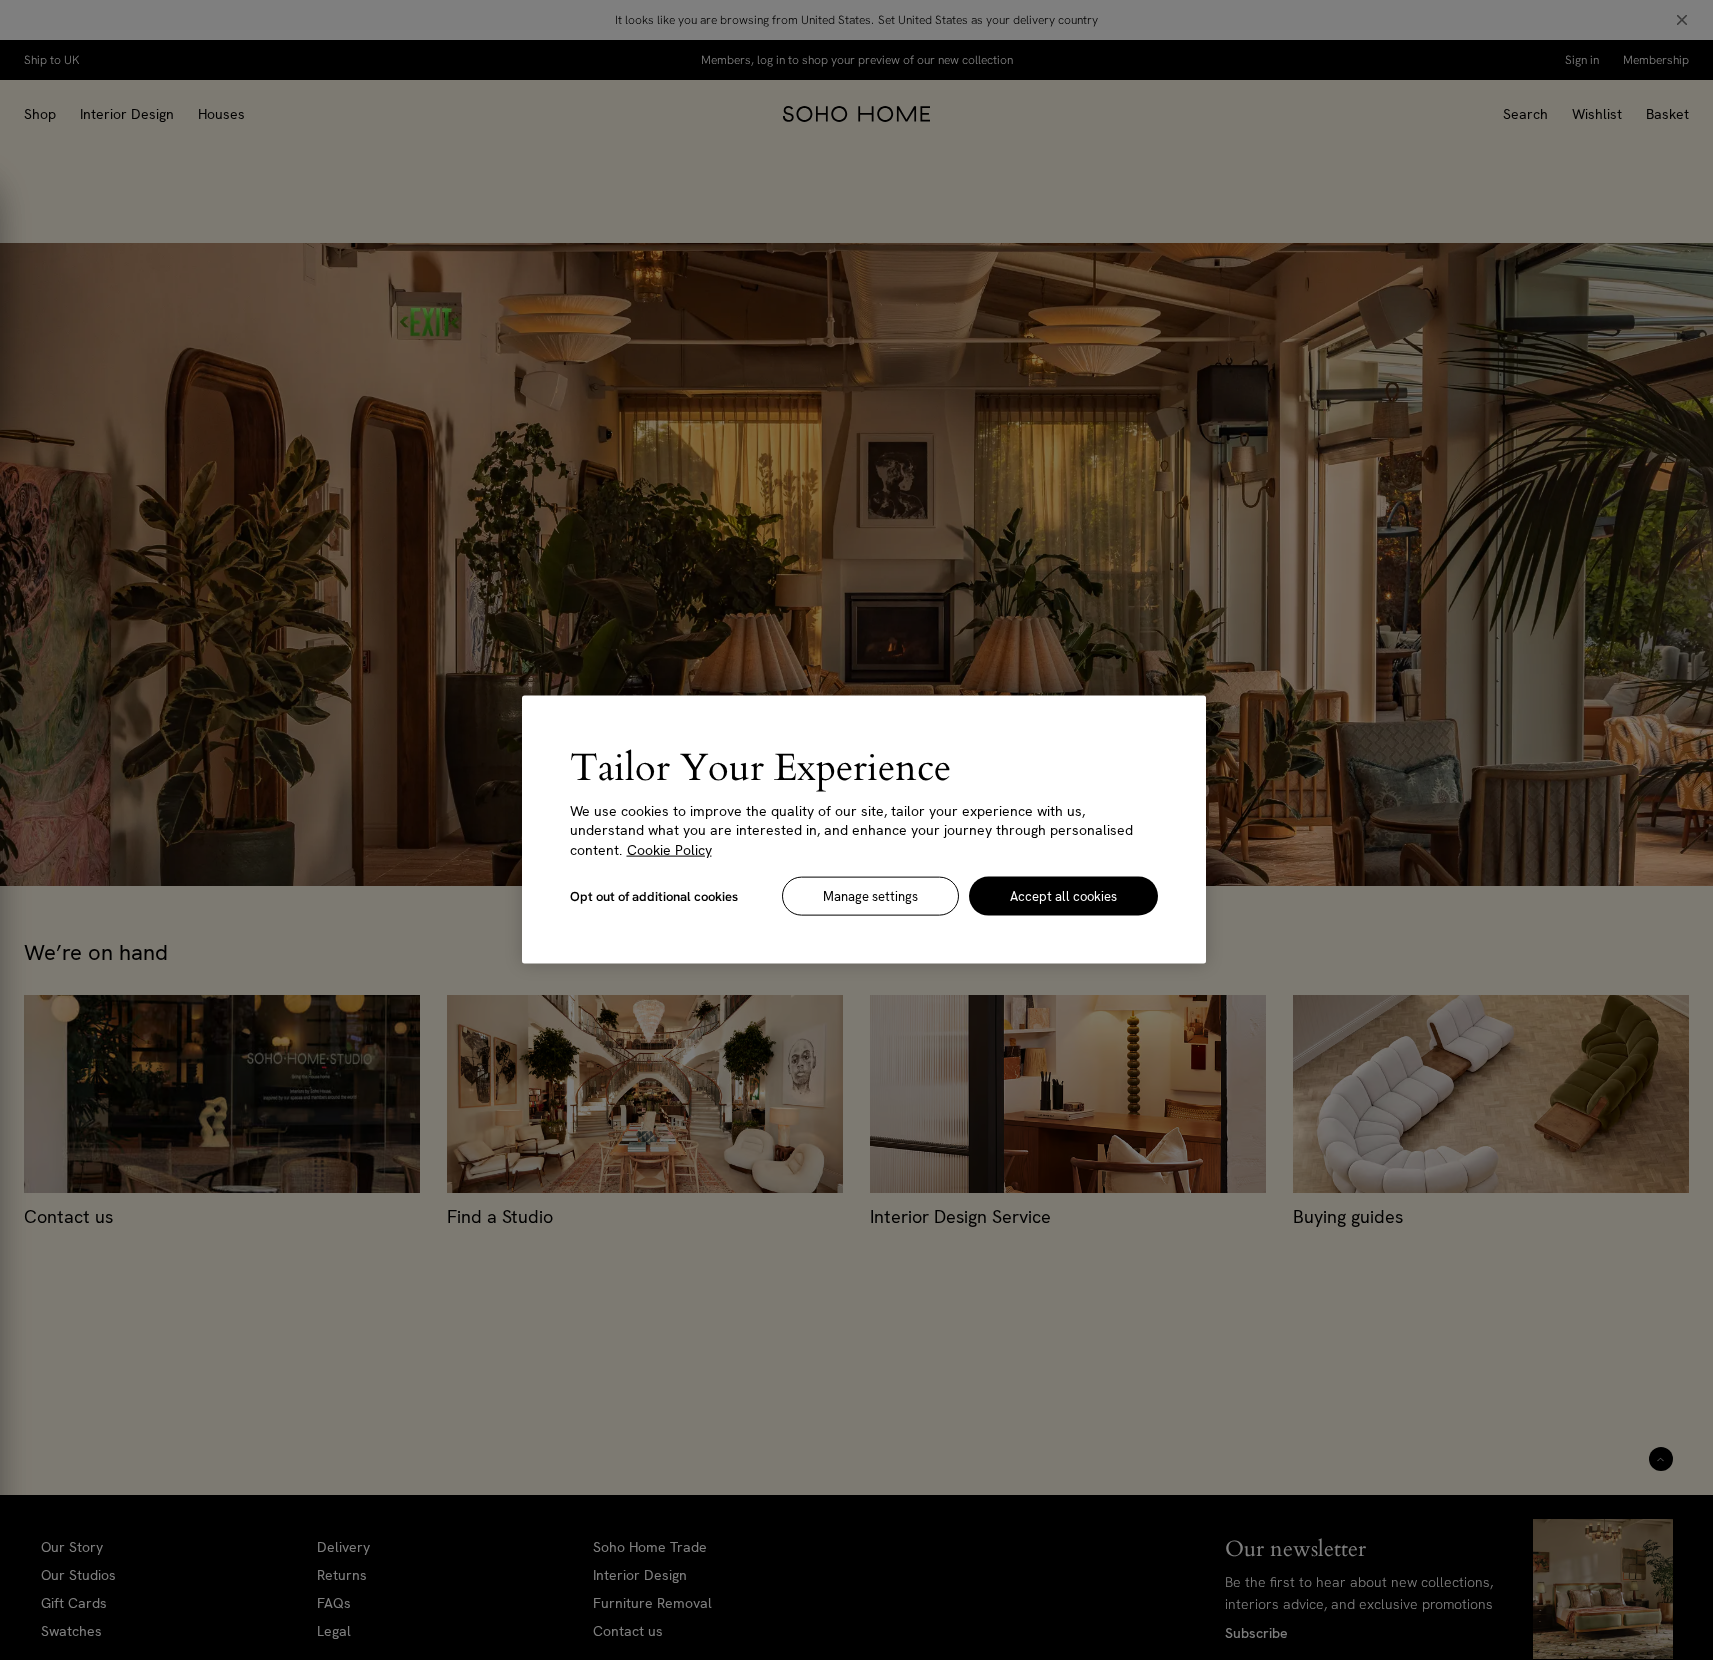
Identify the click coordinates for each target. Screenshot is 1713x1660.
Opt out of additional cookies (654, 896)
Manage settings (870, 896)
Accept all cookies (1063, 896)
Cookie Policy (669, 850)
